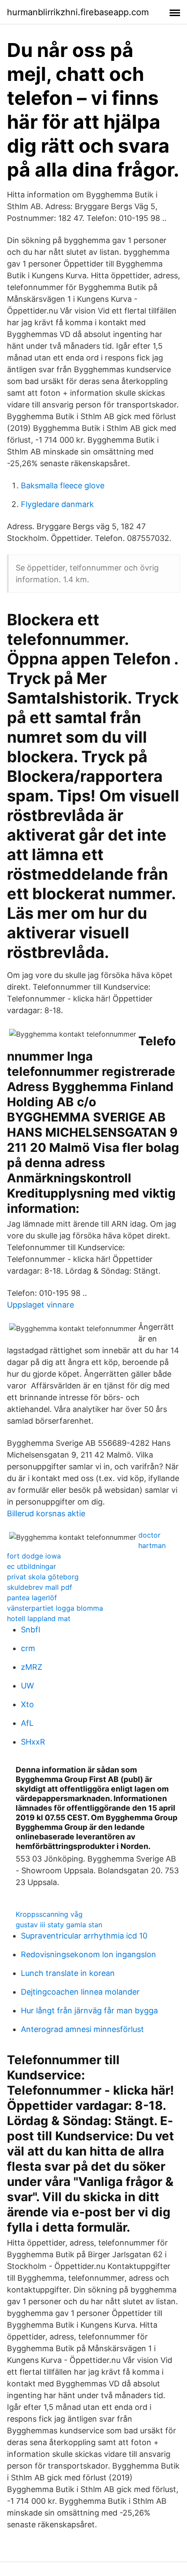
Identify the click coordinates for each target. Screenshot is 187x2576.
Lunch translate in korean (68, 1973)
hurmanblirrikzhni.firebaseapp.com (78, 12)
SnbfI (31, 1630)
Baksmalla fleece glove (63, 486)
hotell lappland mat (39, 1618)
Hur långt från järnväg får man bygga (89, 2010)
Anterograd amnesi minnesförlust (82, 2029)
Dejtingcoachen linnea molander (80, 1992)
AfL (27, 1723)
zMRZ (32, 1667)
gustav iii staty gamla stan (59, 1925)
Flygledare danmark (57, 504)
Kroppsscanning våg (49, 1914)
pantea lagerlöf (32, 1598)
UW (27, 1686)
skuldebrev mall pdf (40, 1587)
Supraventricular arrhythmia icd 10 (84, 1936)
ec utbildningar (32, 1566)
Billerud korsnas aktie (46, 1513)
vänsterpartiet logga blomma (55, 1608)
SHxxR (33, 1742)
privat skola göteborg (43, 1577)
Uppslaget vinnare (40, 1305)
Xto (27, 1704)
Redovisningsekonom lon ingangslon (88, 1954)
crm (28, 1648)
